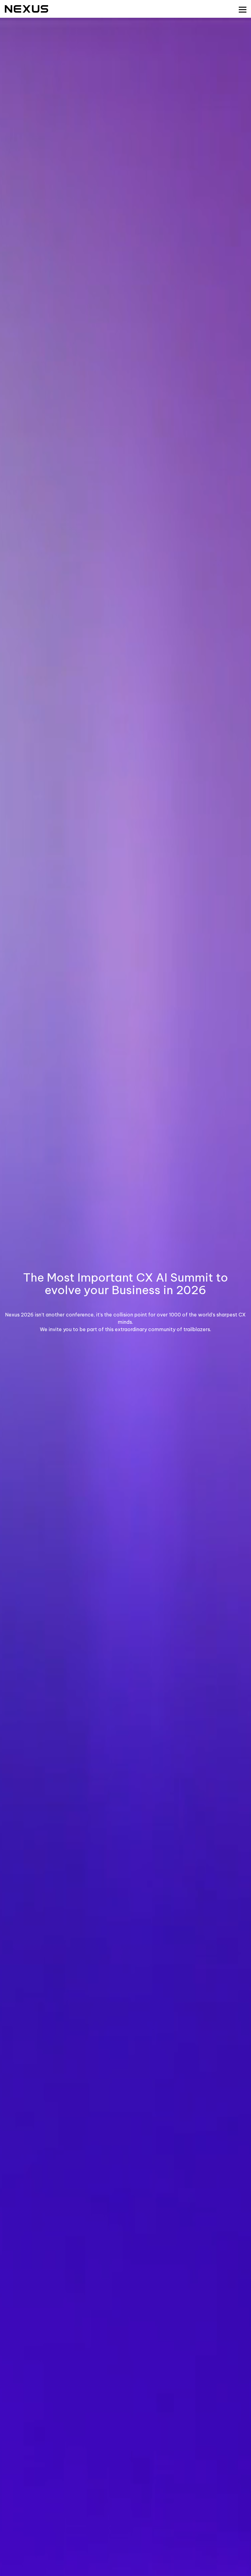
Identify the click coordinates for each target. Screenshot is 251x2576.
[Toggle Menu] (243, 10)
